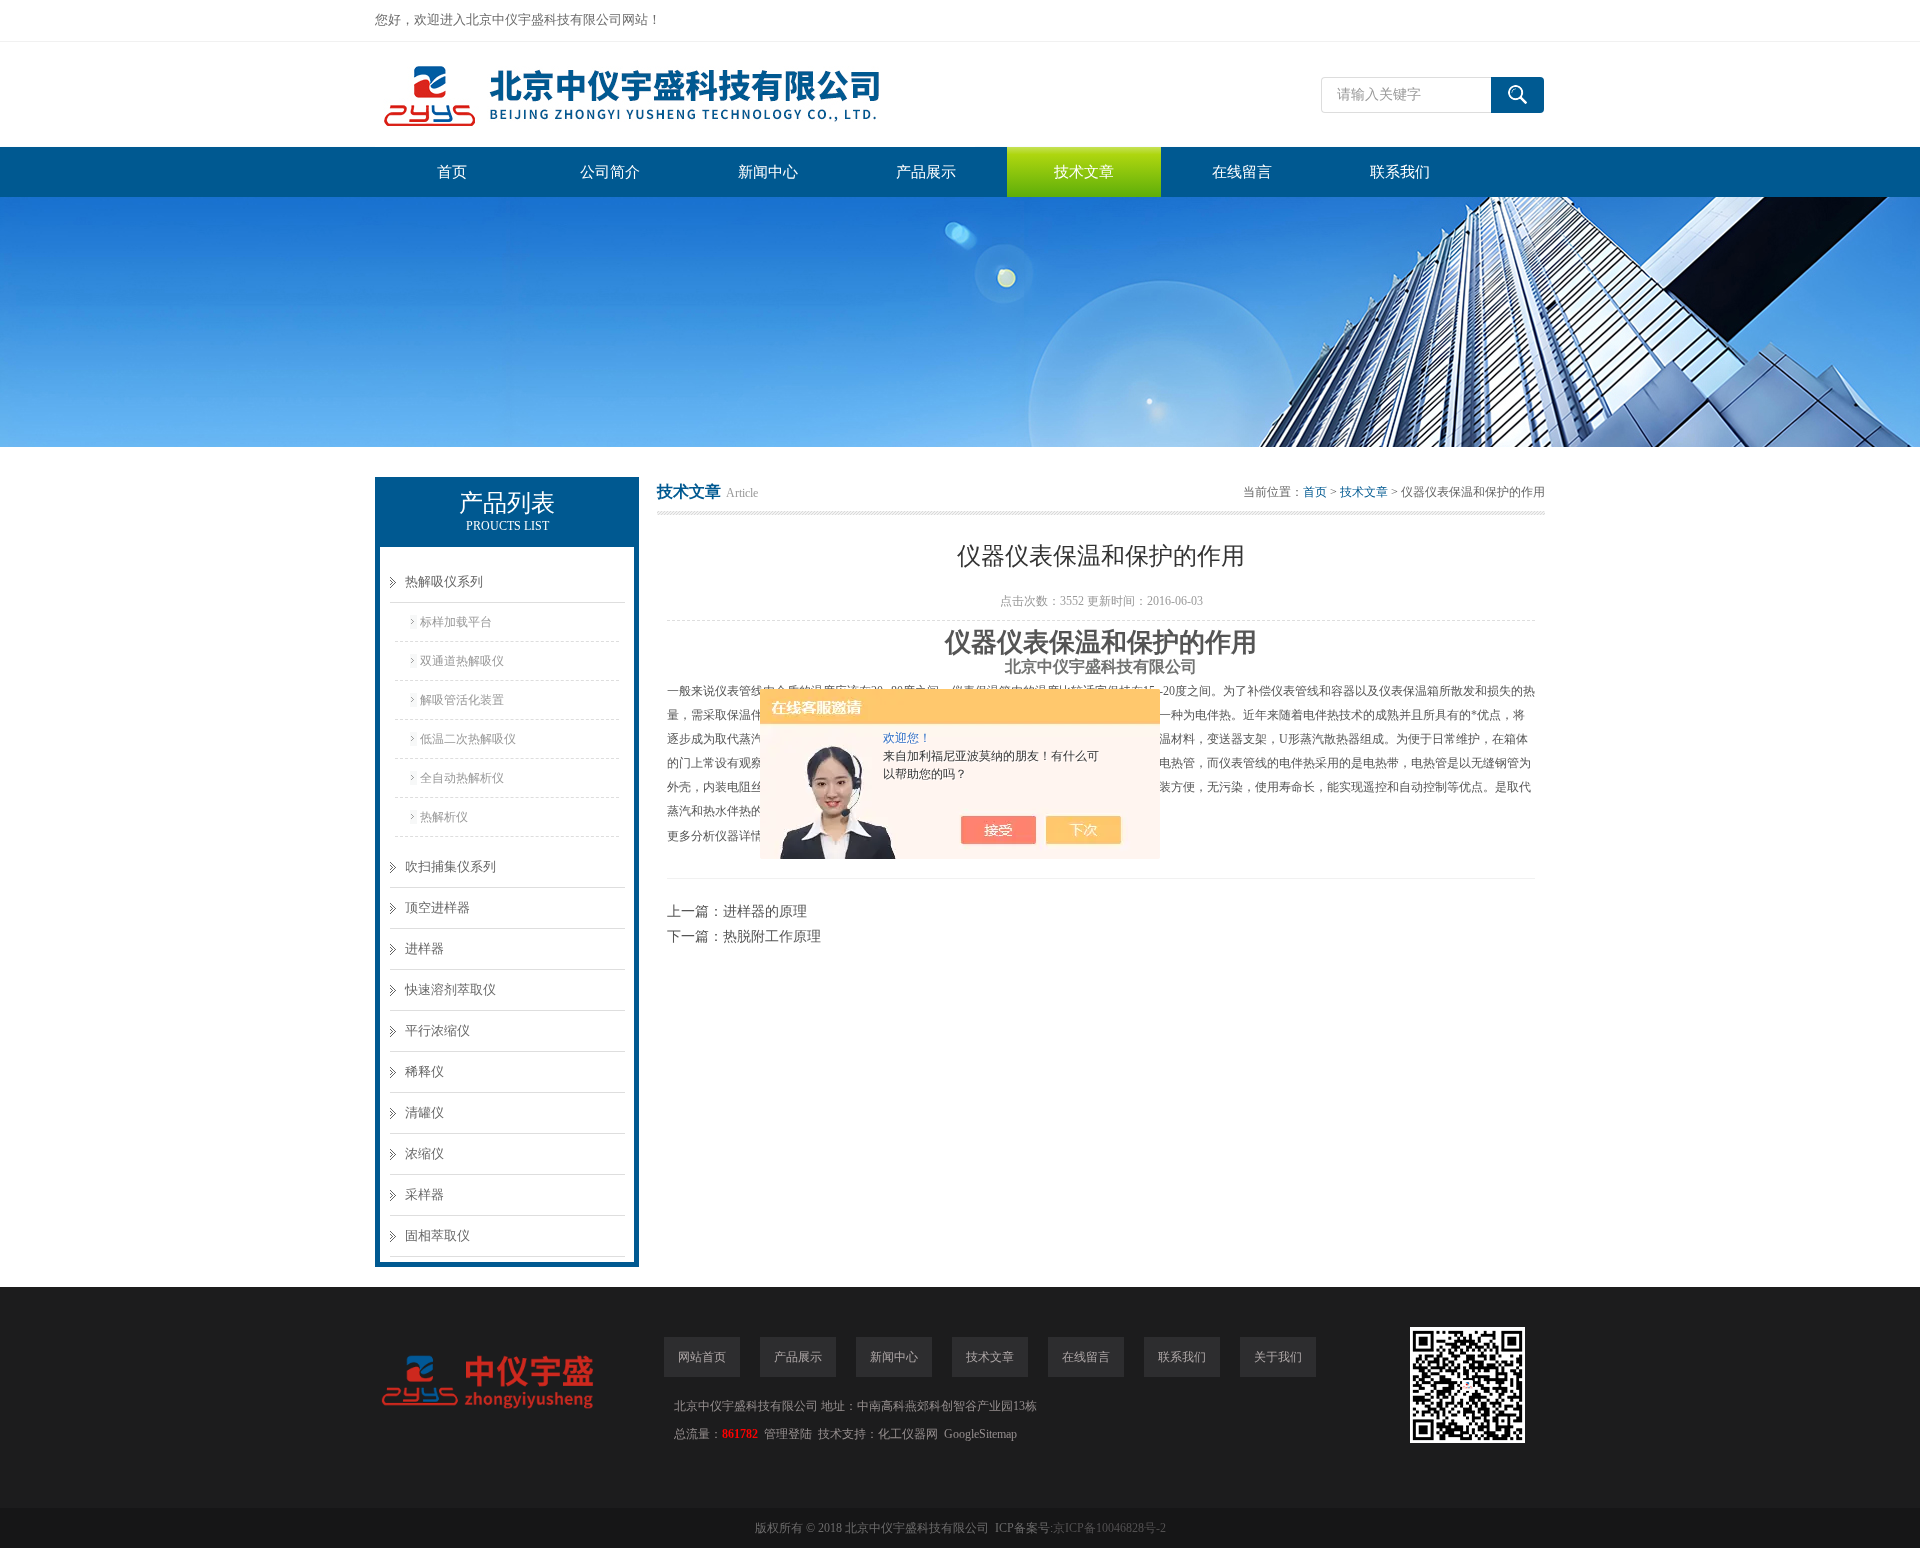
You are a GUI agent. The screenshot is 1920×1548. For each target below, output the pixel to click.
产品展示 (926, 172)
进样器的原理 (765, 911)
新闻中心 (768, 172)
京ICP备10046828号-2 (1109, 1528)
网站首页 (702, 1357)
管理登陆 (788, 1434)
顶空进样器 (437, 907)
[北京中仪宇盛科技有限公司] (675, 94)
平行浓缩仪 (437, 1030)
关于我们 (1278, 1357)
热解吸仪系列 (444, 581)
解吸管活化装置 (462, 700)
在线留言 (1242, 172)
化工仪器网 (908, 1434)
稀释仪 (424, 1071)
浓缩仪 (424, 1153)
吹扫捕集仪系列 (450, 866)
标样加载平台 (456, 622)
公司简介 (610, 172)
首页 (452, 172)
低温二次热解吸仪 (468, 739)
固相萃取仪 (437, 1235)
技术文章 (1084, 172)
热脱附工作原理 (772, 936)
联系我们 (1400, 172)
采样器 (424, 1194)
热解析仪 (444, 817)
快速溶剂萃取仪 (450, 989)
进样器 (424, 948)
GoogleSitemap (980, 1434)
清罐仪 (424, 1112)
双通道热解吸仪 (462, 661)
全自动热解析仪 (462, 778)
